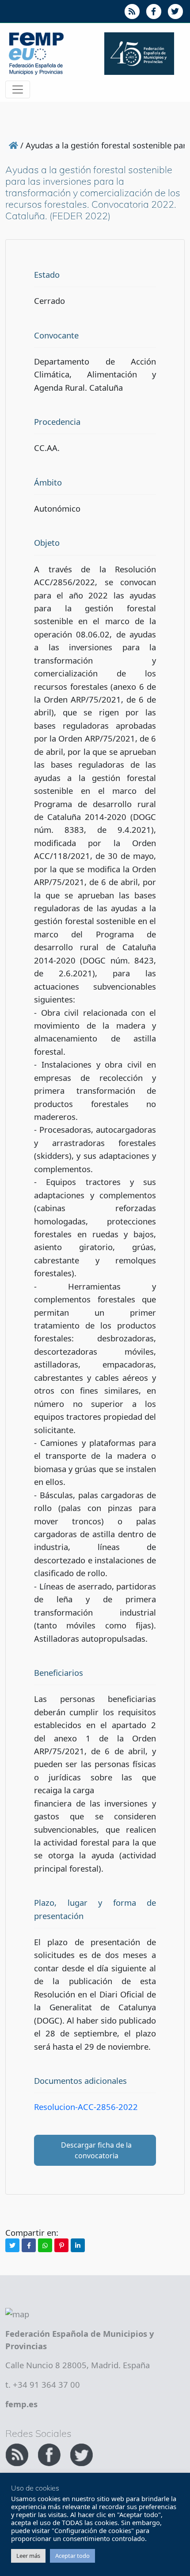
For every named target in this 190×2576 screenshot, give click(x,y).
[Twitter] (12, 2245)
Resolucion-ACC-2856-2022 (86, 2107)
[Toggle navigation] (18, 89)
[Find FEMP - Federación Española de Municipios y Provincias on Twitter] (81, 2454)
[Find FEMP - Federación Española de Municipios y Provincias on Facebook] (50, 2454)
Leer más (28, 2556)
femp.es (21, 2404)
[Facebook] (29, 2245)
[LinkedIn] (78, 2245)
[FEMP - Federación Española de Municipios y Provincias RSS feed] (18, 2454)
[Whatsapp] (45, 2245)
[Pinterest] (61, 2245)
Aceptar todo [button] (72, 2556)
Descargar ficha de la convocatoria (96, 2150)
